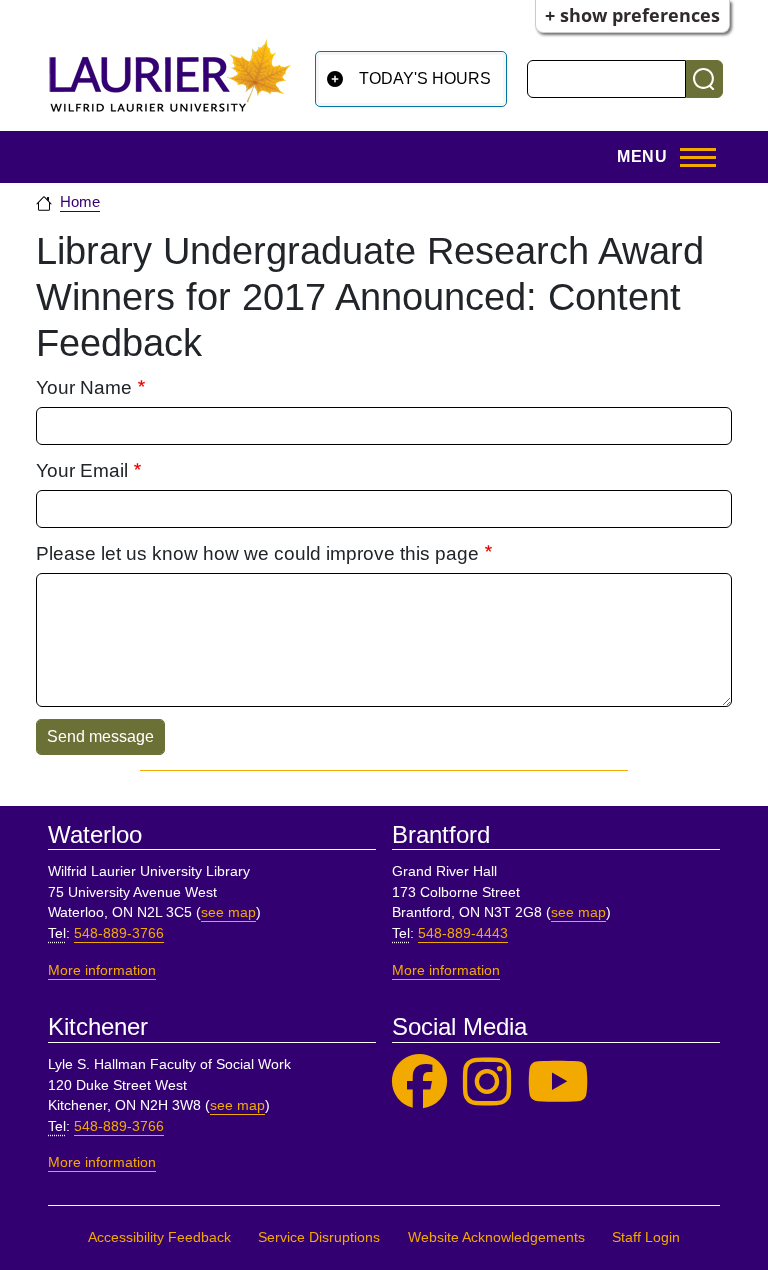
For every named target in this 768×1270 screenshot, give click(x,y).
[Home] (170, 75)
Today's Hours (425, 78)
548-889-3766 (119, 933)
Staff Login (646, 1237)
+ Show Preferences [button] (632, 15)
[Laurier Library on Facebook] (419, 1082)
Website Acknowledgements (496, 1237)
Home (80, 202)
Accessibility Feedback (159, 1237)
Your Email (82, 470)
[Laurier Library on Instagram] (487, 1082)
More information (102, 970)
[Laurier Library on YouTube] (558, 1082)
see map (228, 912)
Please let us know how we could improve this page (257, 553)
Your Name (84, 387)
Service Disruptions (319, 1237)
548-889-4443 (463, 933)
